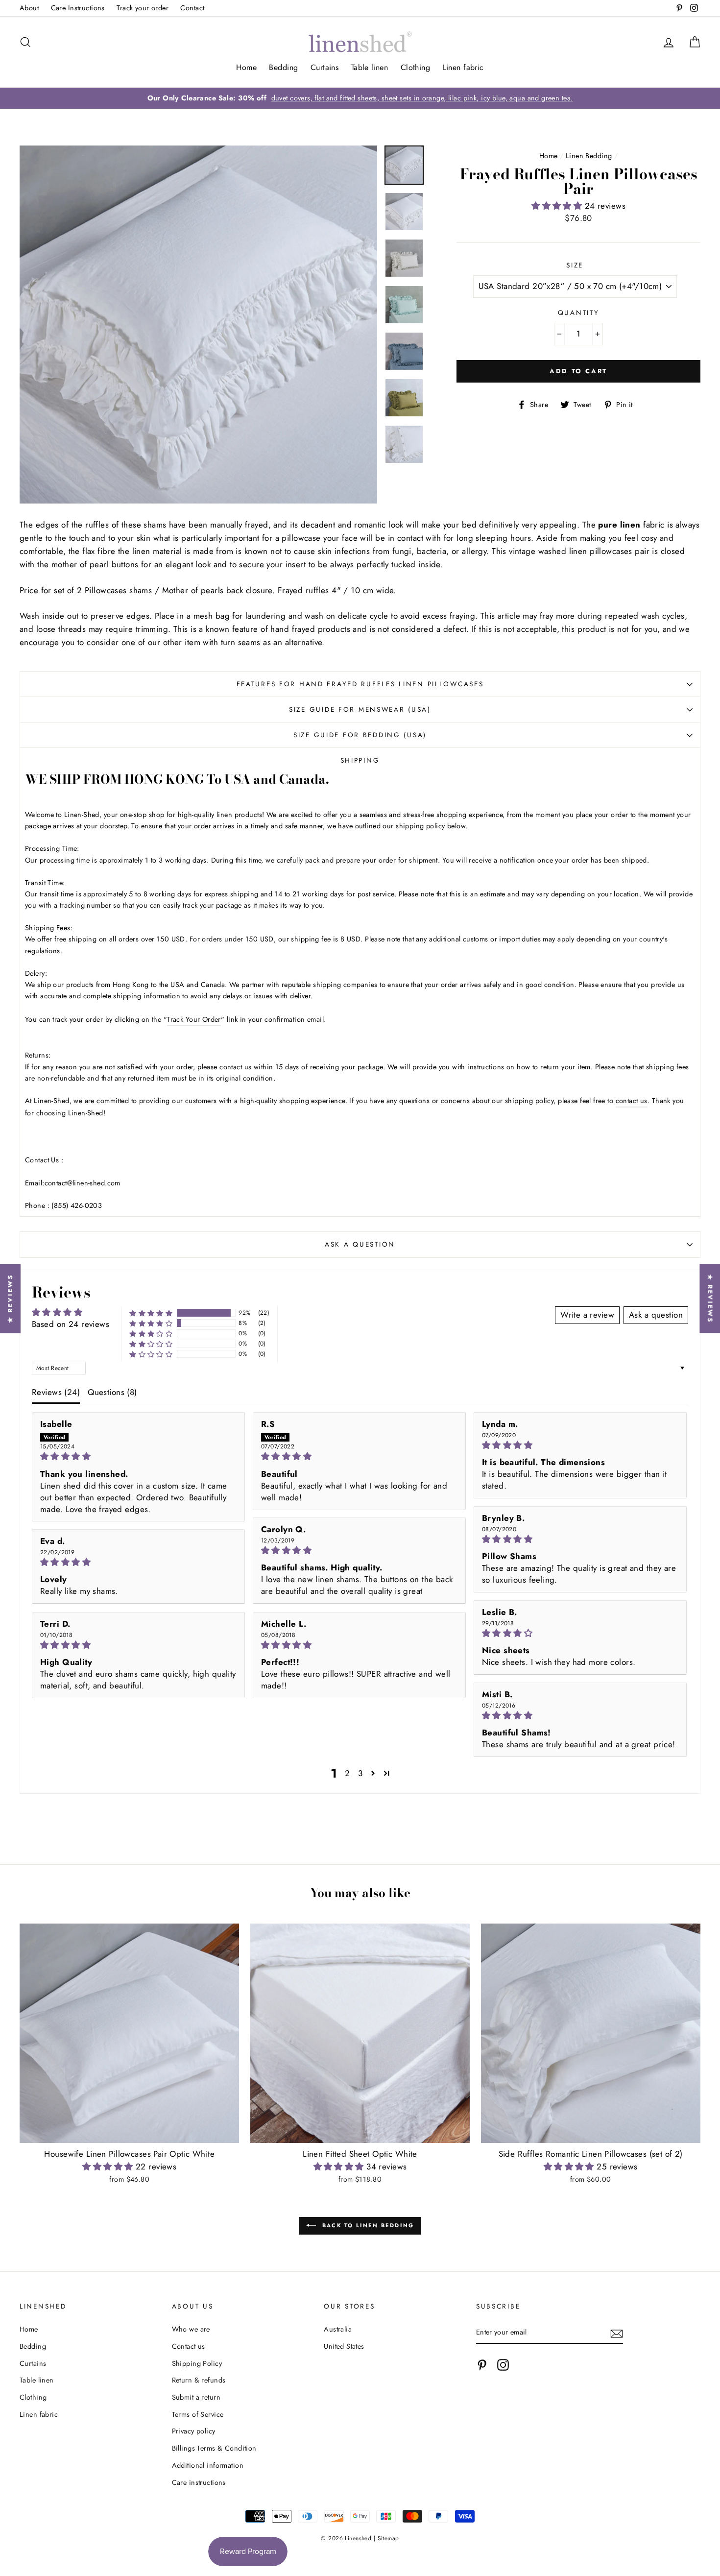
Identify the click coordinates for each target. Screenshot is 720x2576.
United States (344, 2346)
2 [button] (347, 1773)
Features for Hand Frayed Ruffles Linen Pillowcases (360, 684)
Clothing (415, 67)
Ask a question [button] (656, 1315)
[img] (138, 1457)
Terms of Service (198, 2414)
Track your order (143, 8)
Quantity (579, 313)
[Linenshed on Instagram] (503, 2365)
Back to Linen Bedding (367, 2225)
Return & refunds (199, 2380)
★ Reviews (10, 1298)
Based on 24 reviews (71, 1324)
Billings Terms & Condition (214, 2448)
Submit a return (196, 2397)
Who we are (191, 2329)
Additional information (208, 2465)
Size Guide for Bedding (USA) (360, 735)
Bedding (283, 67)
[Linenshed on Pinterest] (482, 2365)
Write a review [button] (587, 1315)
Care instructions (199, 2482)
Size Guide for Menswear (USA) (360, 709)
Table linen (370, 67)
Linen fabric (463, 67)
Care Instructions (78, 8)
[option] (360, 98)
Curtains (324, 67)
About (29, 8)
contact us (632, 1101)
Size (575, 265)
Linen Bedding (589, 156)
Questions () (112, 1392)
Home (246, 67)
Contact (192, 8)
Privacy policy (194, 2431)
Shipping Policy (197, 2363)
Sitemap (388, 2538)
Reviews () (56, 1392)
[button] (558, 206)
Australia (338, 2329)
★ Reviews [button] (710, 1298)
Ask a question (360, 1244)
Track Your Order (194, 1019)
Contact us (189, 2346)
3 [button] (360, 1773)
